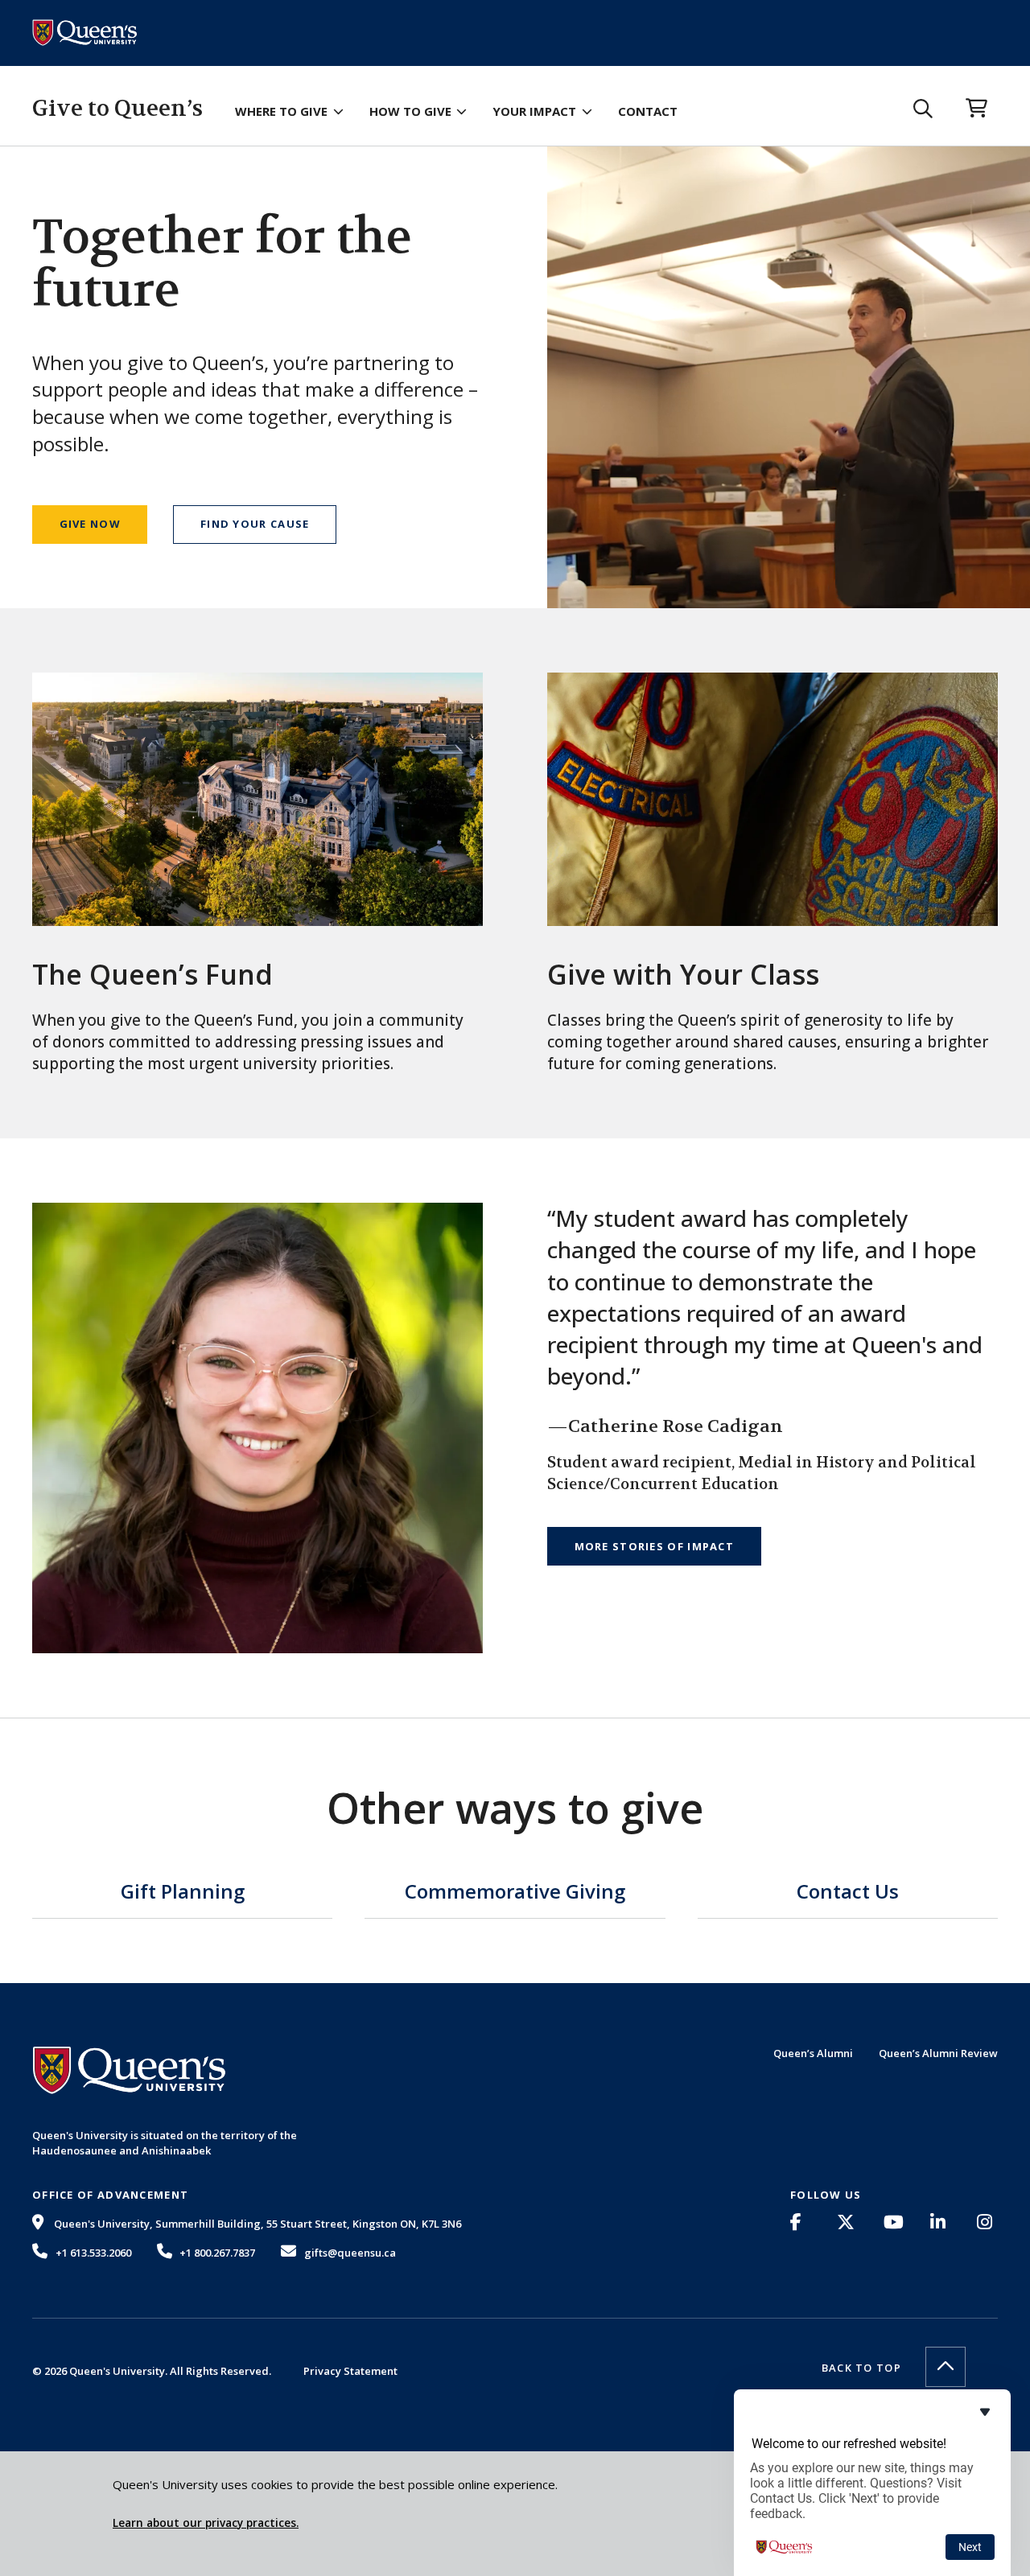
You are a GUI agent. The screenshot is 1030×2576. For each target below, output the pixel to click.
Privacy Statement (350, 2371)
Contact (648, 111)
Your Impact (534, 111)
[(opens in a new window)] (801, 2222)
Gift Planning (183, 1893)
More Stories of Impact (655, 1546)
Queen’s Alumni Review (938, 2053)
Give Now (90, 524)
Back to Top (861, 2368)
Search (923, 109)
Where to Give (281, 111)
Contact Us (848, 1893)
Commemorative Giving (515, 1893)
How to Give (410, 111)
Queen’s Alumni (813, 2053)
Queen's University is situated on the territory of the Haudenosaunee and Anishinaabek (165, 2142)
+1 (93, 2253)
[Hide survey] (985, 2412)
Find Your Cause (255, 524)
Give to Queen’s (117, 109)
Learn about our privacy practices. (206, 2523)
